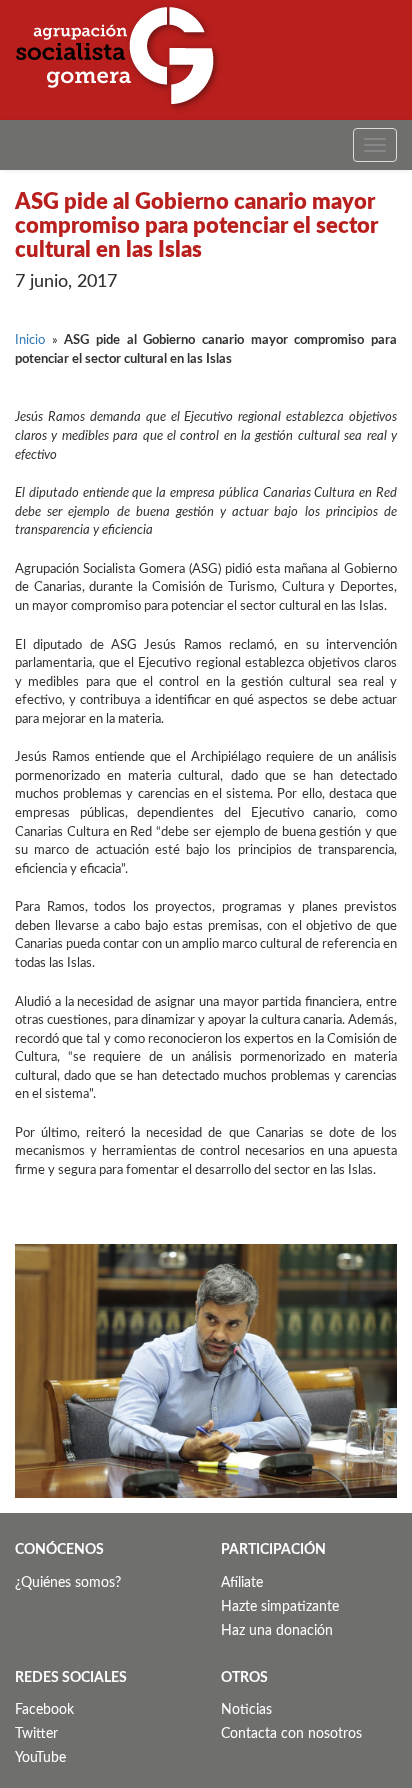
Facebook (44, 1710)
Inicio (30, 340)
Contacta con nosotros (291, 1734)
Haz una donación (277, 1631)
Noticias (246, 1710)
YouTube (40, 1758)
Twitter (36, 1734)
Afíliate (242, 1583)
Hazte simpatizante (280, 1607)
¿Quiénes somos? (68, 1583)
